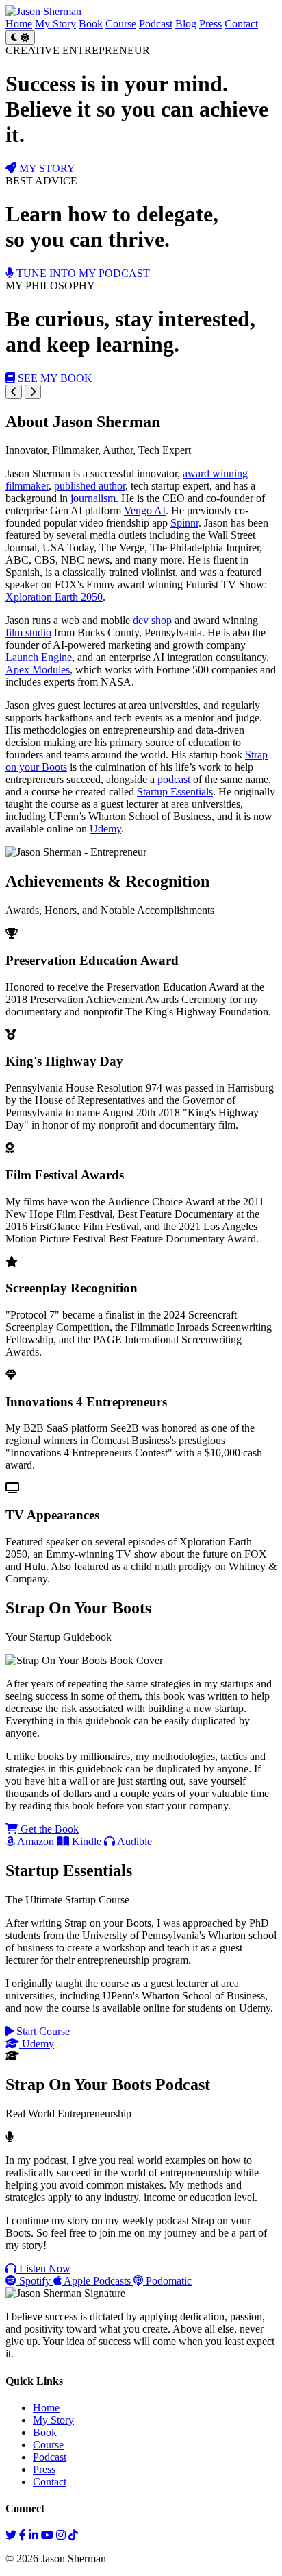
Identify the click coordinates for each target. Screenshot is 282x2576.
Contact (241, 24)
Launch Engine (39, 657)
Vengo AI (145, 510)
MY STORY (46, 168)
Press (210, 24)
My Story (55, 24)
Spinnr (184, 523)
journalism (93, 498)
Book (91, 24)
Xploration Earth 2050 (54, 597)
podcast (174, 779)
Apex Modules (38, 670)
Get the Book (48, 1829)
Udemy (105, 829)
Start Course (42, 2031)
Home (19, 24)
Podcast (156, 24)
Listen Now (43, 2268)
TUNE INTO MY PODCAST (82, 273)
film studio (28, 633)
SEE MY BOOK (54, 378)
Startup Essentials (175, 792)
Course (121, 24)
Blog (186, 24)
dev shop (152, 620)
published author (90, 486)
